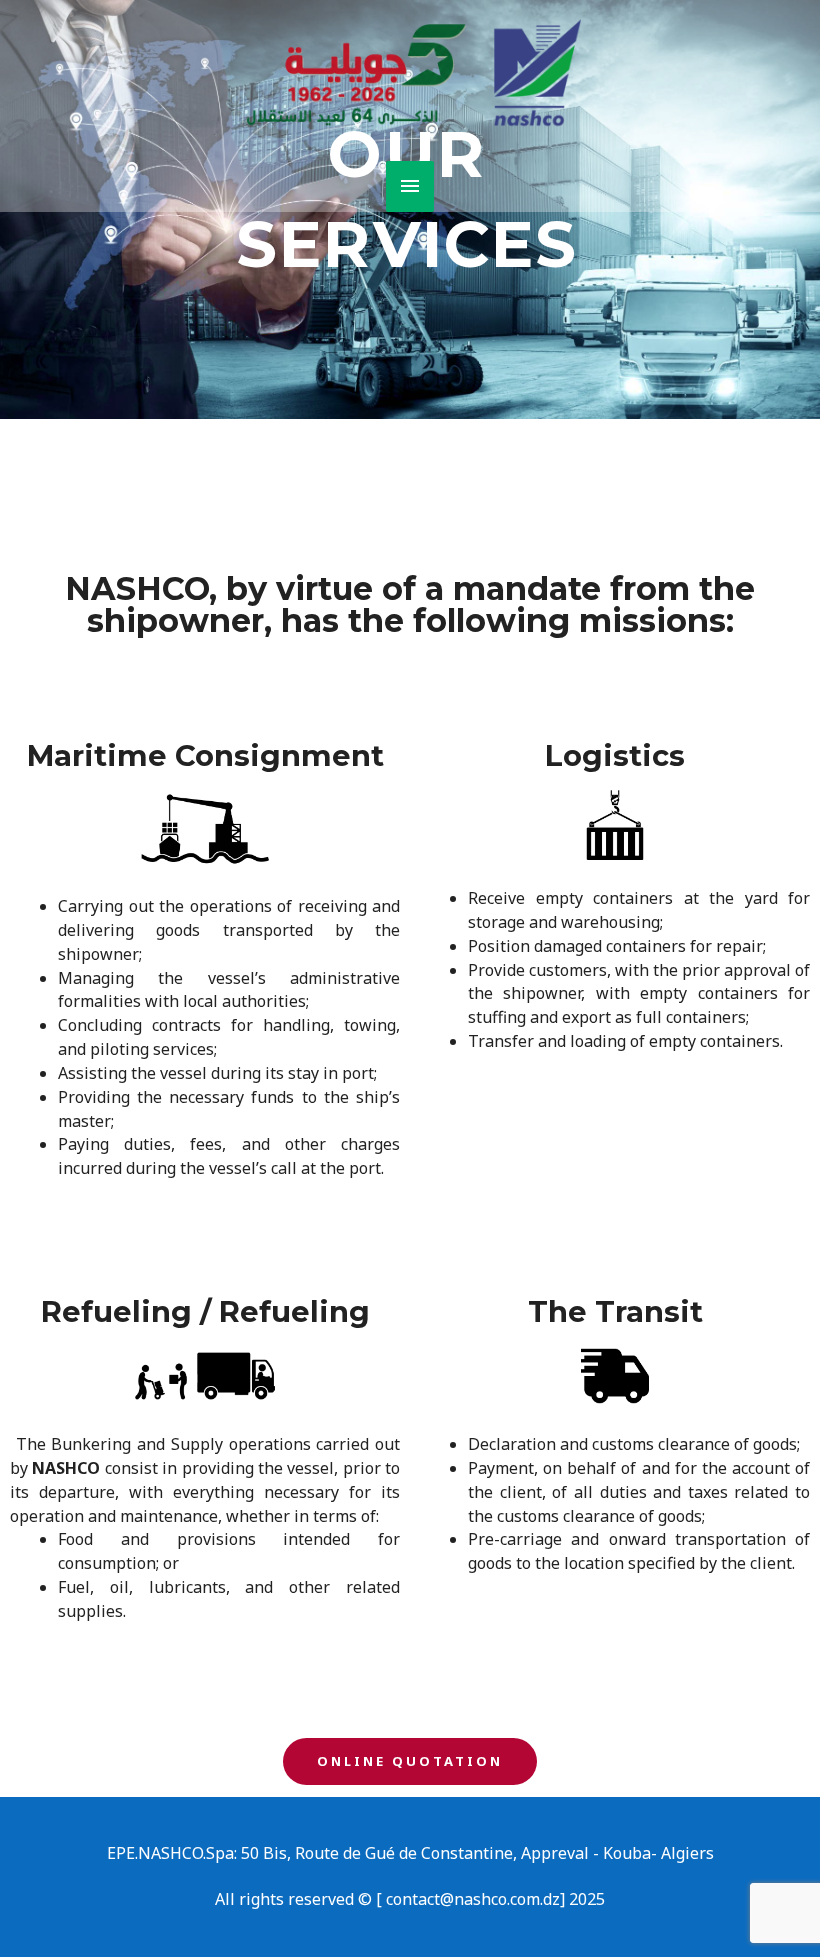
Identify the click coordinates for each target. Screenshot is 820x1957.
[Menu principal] (410, 186)
